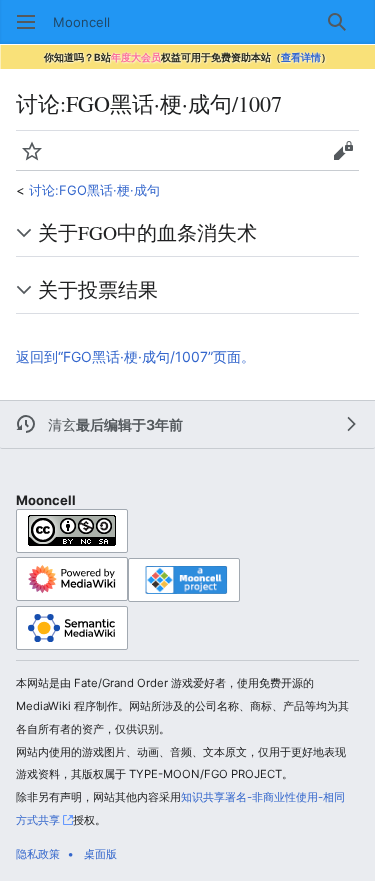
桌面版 (100, 854)
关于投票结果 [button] (98, 289)
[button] (26, 22)
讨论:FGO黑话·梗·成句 (94, 190)
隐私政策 (38, 854)
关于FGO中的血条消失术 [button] (147, 232)
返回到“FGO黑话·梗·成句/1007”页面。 (135, 356)
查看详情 (301, 57)
